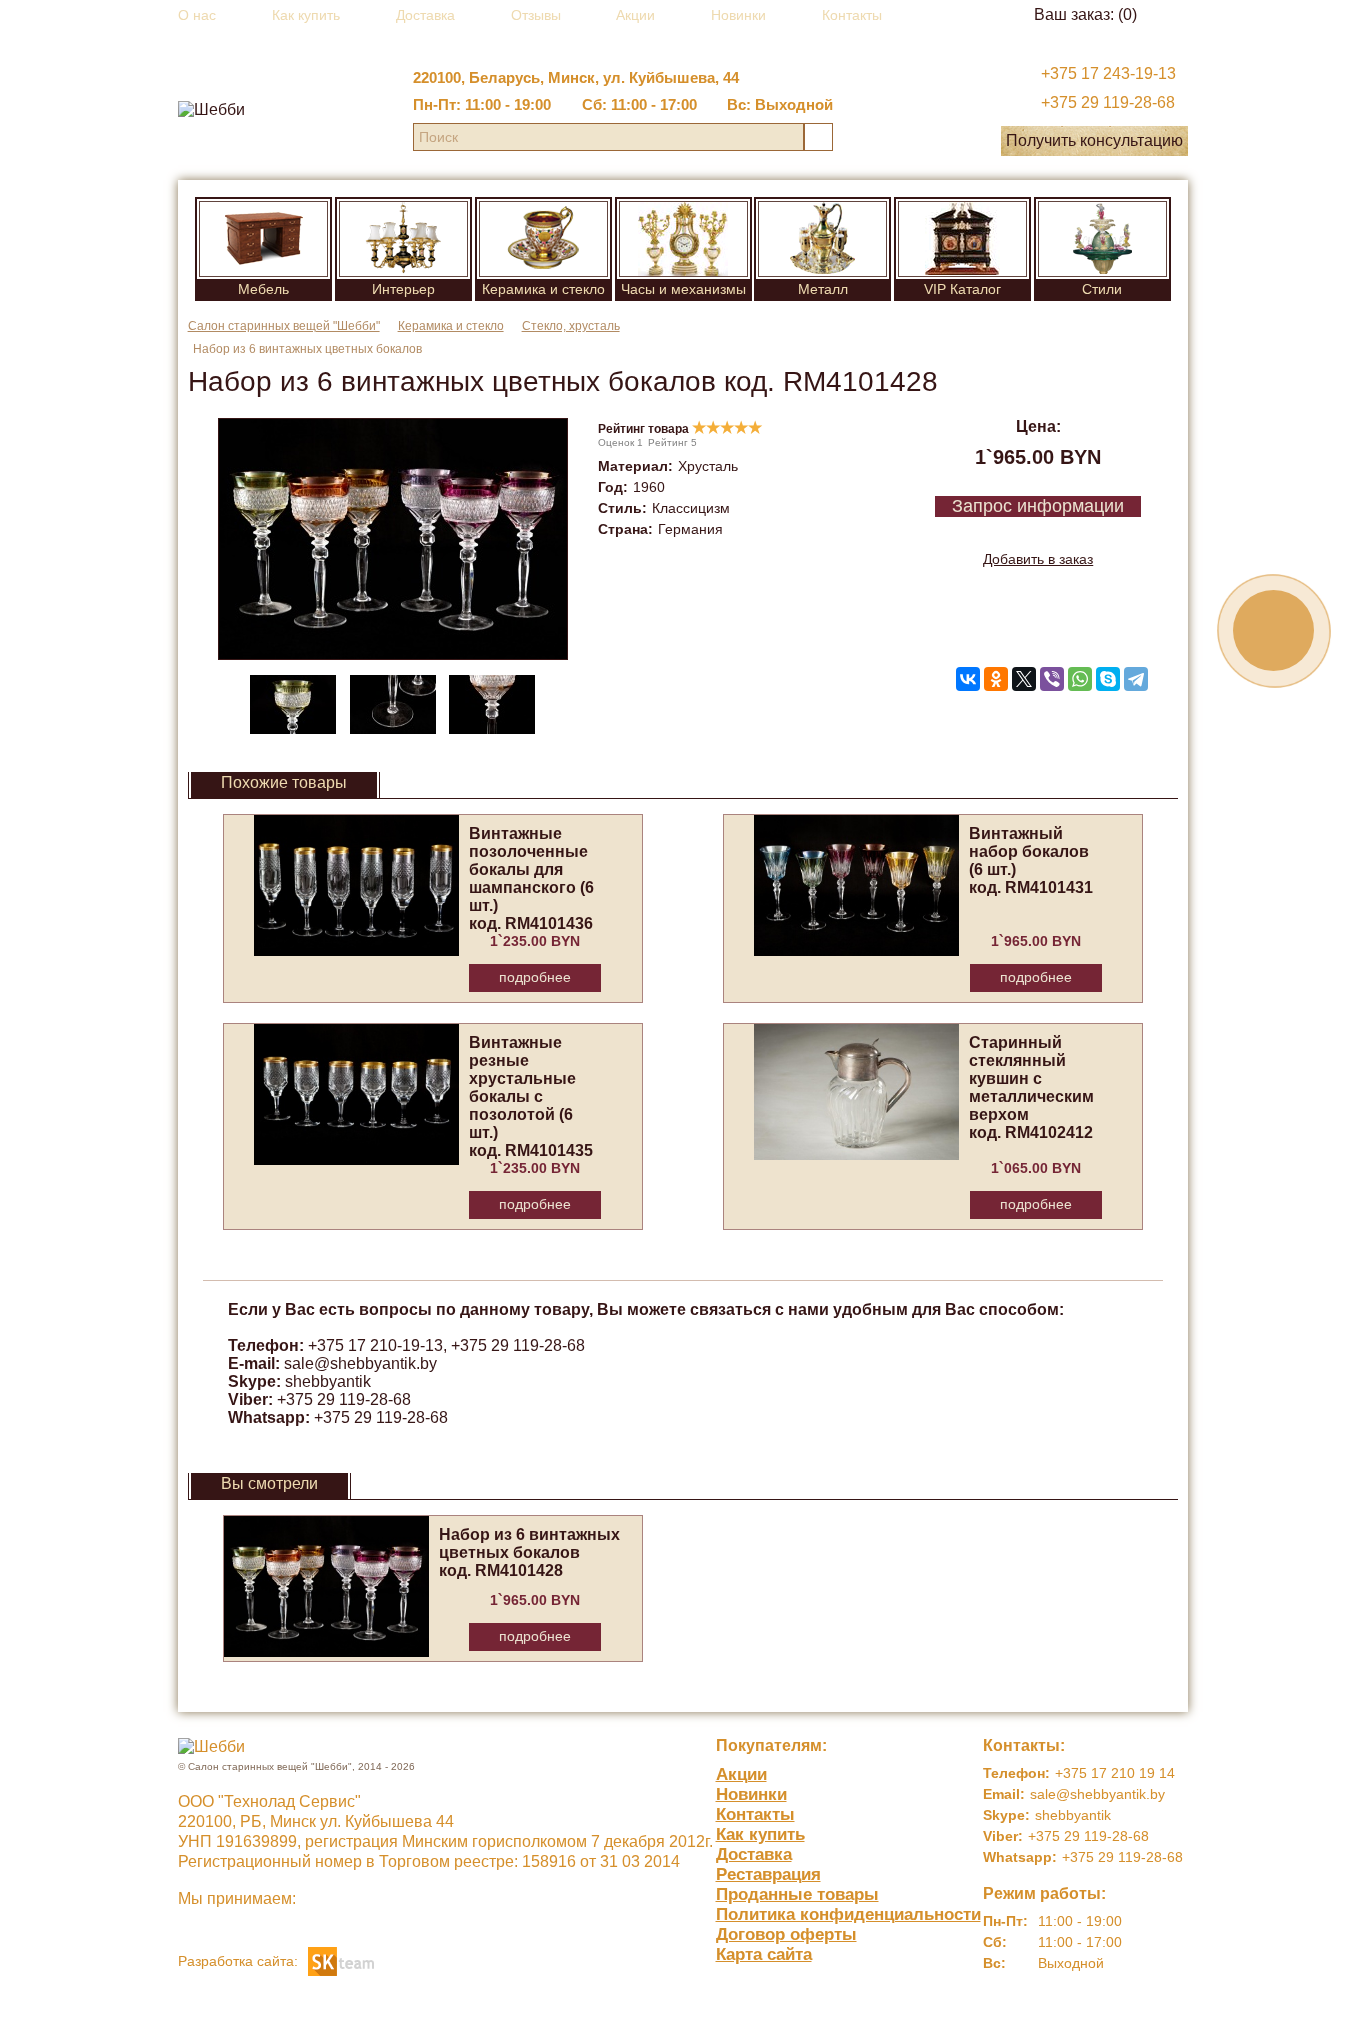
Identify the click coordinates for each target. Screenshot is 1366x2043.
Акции (635, 15)
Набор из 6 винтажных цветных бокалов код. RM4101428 (529, 1552)
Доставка (425, 15)
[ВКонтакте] (968, 679)
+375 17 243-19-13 (1108, 73)
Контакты (852, 15)
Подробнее (535, 977)
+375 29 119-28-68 (1108, 102)
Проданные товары (797, 1894)
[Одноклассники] (996, 679)
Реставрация (768, 1874)
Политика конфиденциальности (848, 1914)
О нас (197, 15)
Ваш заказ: (1085, 14)
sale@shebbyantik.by (360, 1363)
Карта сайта (764, 1954)
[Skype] (1108, 679)
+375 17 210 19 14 (1115, 1773)
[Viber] (1052, 679)
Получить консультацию (1094, 140)
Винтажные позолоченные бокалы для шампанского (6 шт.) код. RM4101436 (531, 878)
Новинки (738, 15)
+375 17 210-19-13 (375, 1345)
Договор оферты (786, 1934)
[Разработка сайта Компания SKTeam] (341, 1959)
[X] (1024, 679)
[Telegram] (1136, 679)
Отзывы (536, 15)
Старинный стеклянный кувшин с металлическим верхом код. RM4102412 (1031, 1087)
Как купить (306, 15)
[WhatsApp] (1080, 679)
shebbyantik (328, 1381)
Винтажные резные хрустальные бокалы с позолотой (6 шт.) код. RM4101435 (531, 1096)
